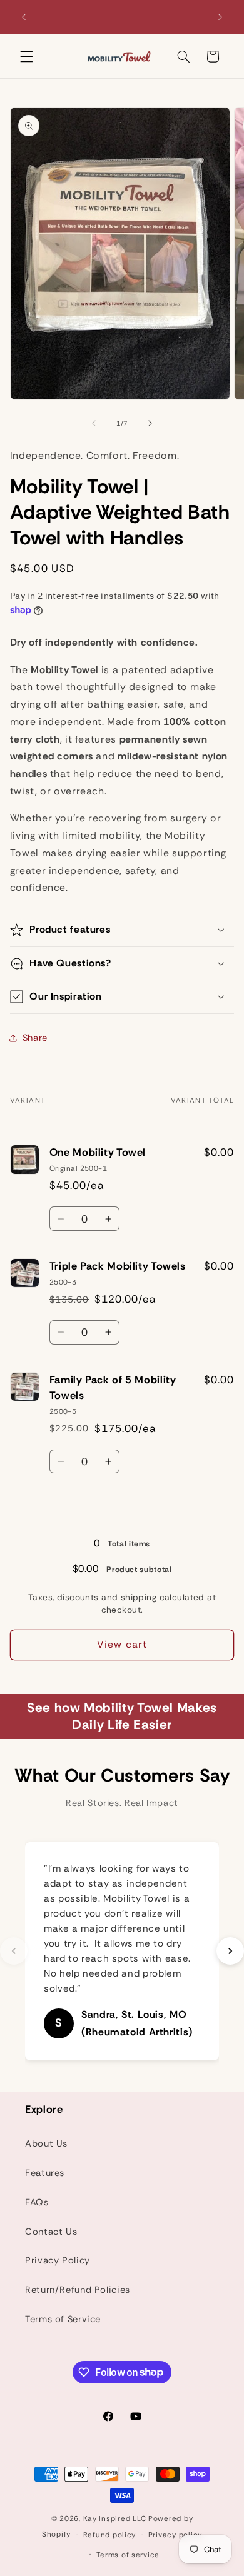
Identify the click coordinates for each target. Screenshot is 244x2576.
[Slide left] (94, 424)
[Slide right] (150, 424)
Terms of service (128, 2555)
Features (45, 2173)
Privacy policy (175, 2535)
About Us (46, 2143)
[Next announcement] (220, 17)
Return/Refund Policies (78, 2290)
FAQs (37, 2202)
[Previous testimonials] (14, 1951)
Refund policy (110, 2535)
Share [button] (35, 1038)
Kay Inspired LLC (115, 2519)
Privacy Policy (58, 2260)
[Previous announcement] (24, 17)
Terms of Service (63, 2319)
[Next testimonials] (230, 1951)
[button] (26, 56)
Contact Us (51, 2232)
